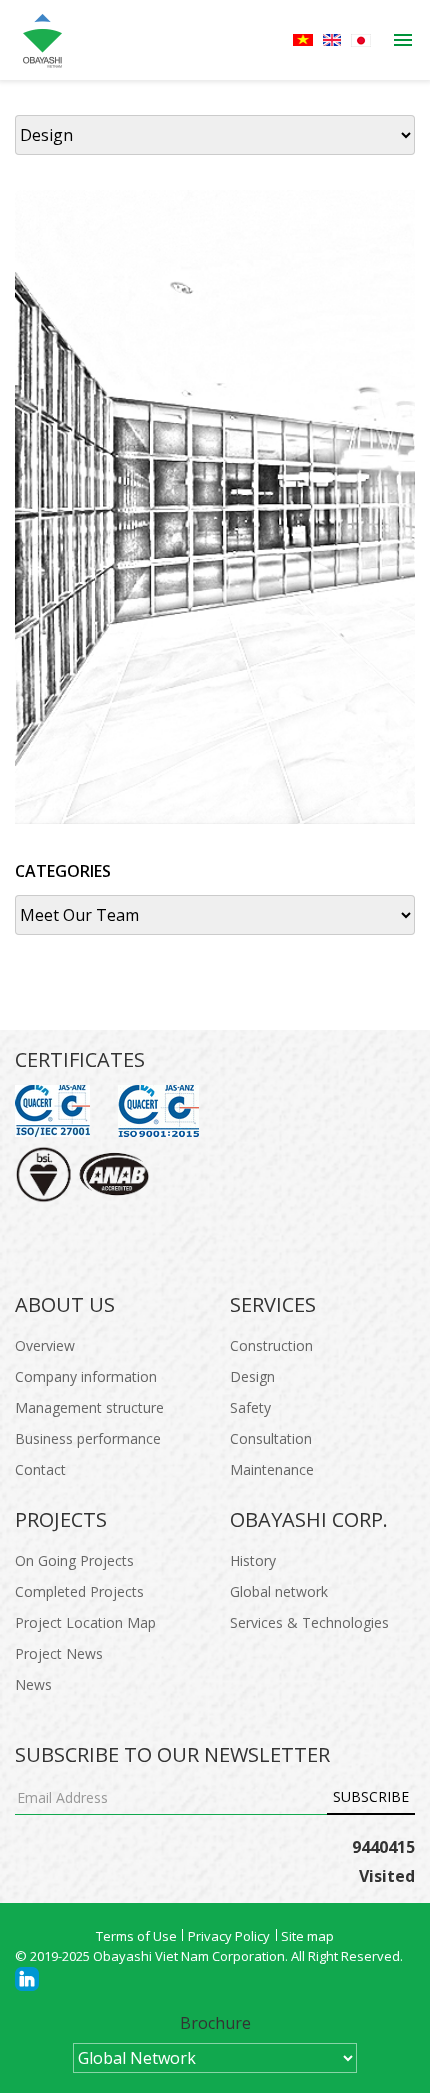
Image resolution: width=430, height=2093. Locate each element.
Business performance (88, 1438)
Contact (40, 1469)
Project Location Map (85, 1622)
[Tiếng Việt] (303, 40)
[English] (332, 40)
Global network (279, 1591)
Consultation (271, 1438)
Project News (59, 1653)
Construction (271, 1345)
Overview (45, 1345)
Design (252, 1376)
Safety (250, 1407)
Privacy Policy (229, 1936)
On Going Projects (74, 1560)
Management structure (89, 1407)
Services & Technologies (309, 1622)
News (33, 1684)
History (253, 1560)
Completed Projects (79, 1591)
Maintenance (272, 1469)
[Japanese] (361, 40)
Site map (307, 1936)
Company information (86, 1376)
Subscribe (371, 1796)
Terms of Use (136, 1936)
